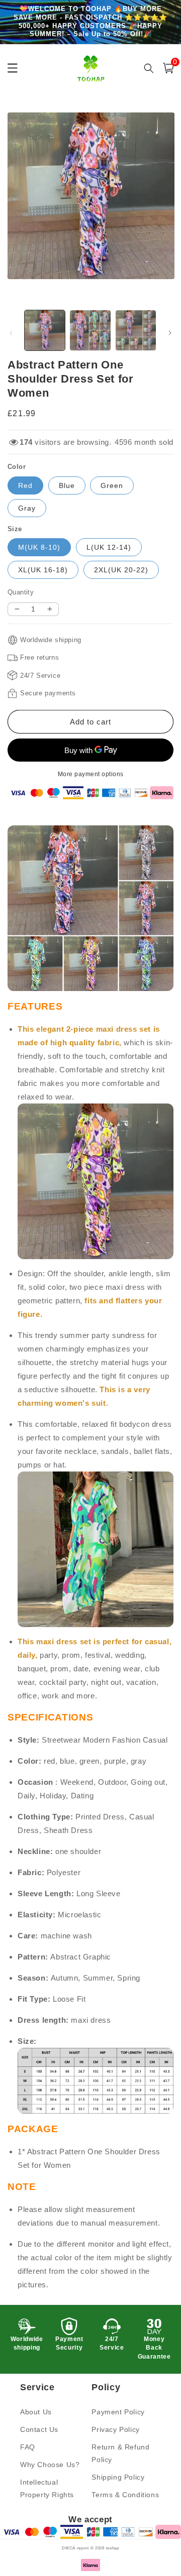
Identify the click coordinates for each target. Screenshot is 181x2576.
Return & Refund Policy (120, 2453)
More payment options (91, 774)
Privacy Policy (115, 2429)
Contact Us (39, 2429)
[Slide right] (170, 333)
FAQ (28, 2447)
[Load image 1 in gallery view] (45, 330)
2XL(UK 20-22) (121, 570)
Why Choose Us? (50, 2465)
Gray (27, 508)
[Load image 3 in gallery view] (136, 330)
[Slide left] (11, 333)
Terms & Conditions (125, 2495)
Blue (67, 485)
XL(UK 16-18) (43, 570)
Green (112, 485)
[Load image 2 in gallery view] (90, 330)
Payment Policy (118, 2412)
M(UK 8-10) (39, 547)
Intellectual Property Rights (47, 2488)
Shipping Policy (118, 2477)
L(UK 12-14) (109, 547)
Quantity (21, 592)
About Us (36, 2412)
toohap (113, 2548)
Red (25, 485)
